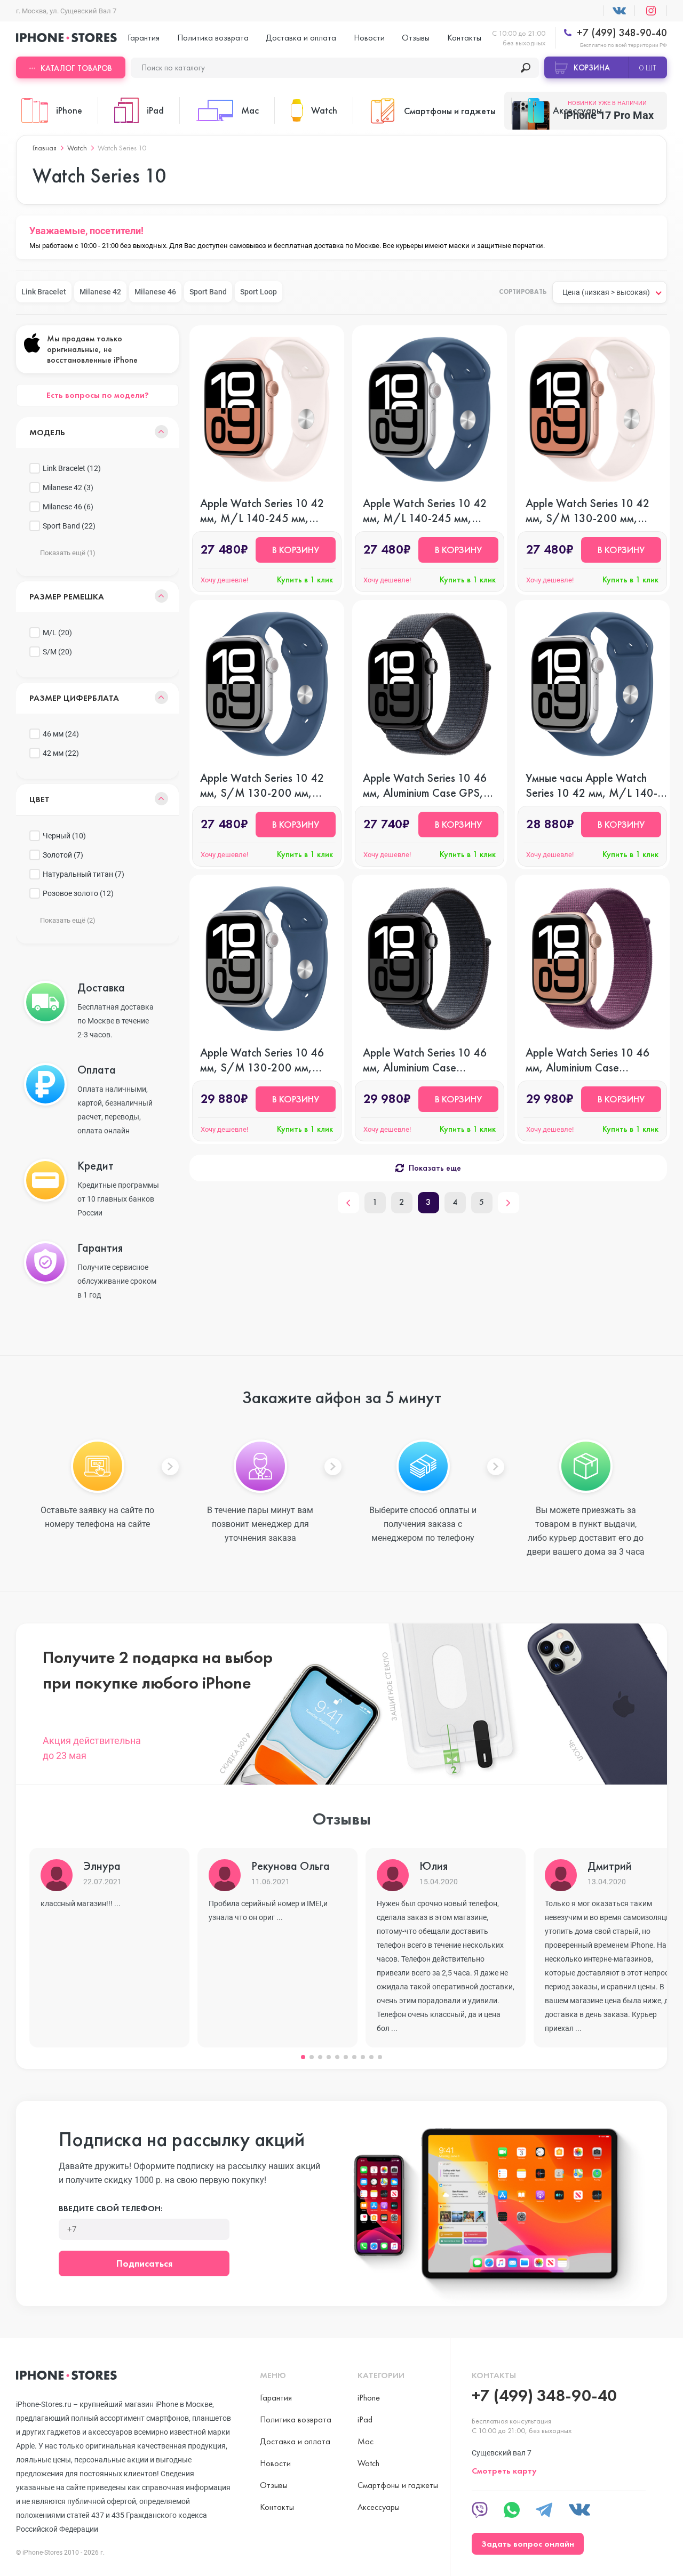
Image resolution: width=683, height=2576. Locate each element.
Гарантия (144, 38)
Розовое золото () (78, 893)
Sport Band (208, 292)
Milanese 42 (100, 292)
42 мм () (61, 753)
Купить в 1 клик (305, 579)
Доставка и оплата (301, 38)
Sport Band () (69, 526)
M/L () (57, 633)
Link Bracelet (44, 292)
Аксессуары (379, 2507)
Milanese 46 (155, 292)
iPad (365, 2419)
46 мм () (61, 734)
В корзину (296, 550)
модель (47, 432)
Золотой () (63, 855)
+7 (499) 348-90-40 (621, 33)
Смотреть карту (504, 2471)
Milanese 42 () (68, 487)
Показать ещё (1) (68, 553)
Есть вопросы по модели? (98, 395)
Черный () (64, 836)
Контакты (464, 38)
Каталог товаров (76, 68)
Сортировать (523, 292)
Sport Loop (259, 292)
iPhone (369, 2398)
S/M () (57, 652)
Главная (45, 148)
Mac (366, 2441)
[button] (303, 2057)
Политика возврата (213, 38)
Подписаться (144, 2263)
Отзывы (416, 38)
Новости (369, 38)
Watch (77, 148)
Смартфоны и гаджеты (398, 2485)
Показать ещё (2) (68, 920)
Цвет (39, 799)
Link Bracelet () (72, 468)
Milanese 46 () (68, 507)
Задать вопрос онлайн (528, 2544)
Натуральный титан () (84, 874)
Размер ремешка (67, 597)
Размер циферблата (74, 698)
